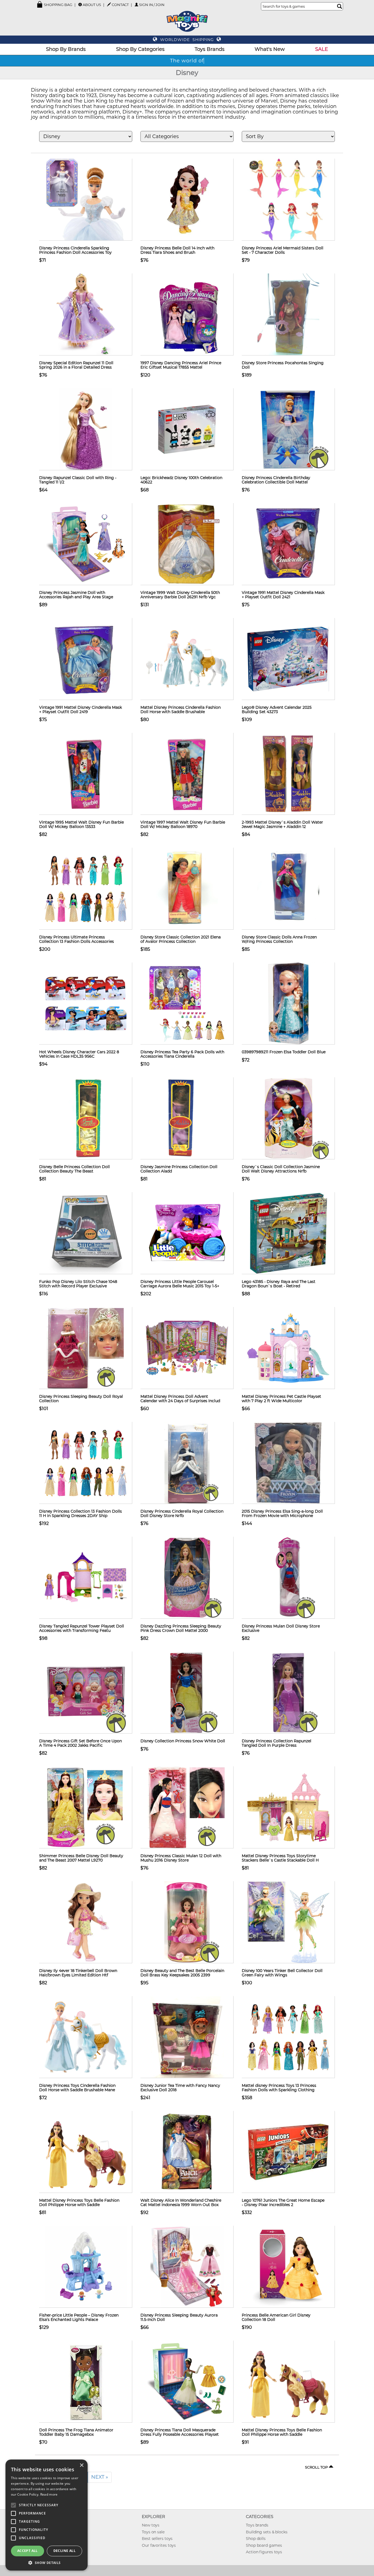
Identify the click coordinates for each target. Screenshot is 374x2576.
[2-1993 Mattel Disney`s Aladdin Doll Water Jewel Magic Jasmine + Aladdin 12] (288, 774)
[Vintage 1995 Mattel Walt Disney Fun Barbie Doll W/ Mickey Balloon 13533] (86, 774)
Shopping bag (58, 5)
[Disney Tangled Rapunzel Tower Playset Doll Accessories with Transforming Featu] (86, 1577)
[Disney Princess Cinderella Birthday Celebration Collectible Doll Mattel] (288, 429)
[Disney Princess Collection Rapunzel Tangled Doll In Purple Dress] (288, 1692)
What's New (270, 49)
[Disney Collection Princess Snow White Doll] (187, 1692)
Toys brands (257, 2525)
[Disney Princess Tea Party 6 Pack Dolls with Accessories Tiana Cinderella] (187, 1003)
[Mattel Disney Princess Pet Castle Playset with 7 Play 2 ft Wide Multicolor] (288, 1348)
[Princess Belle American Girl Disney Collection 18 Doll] (288, 2266)
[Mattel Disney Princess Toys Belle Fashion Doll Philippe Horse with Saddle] (86, 2152)
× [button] (81, 2465)
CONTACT (120, 5)
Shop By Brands (66, 49)
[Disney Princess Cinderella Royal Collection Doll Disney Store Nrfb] (187, 1463)
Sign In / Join (152, 5)
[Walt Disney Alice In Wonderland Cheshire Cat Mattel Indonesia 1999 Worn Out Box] (187, 2152)
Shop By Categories (140, 49)
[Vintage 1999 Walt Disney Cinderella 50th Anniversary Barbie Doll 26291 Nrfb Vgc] (187, 544)
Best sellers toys (157, 2539)
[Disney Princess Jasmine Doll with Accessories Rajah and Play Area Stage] (86, 544)
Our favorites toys (159, 2545)
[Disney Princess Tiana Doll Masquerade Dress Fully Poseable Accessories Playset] (187, 2381)
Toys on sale (153, 2532)
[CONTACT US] (109, 4)
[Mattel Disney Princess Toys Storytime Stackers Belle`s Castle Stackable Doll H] (288, 1807)
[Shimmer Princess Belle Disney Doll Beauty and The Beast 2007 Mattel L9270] (86, 1807)
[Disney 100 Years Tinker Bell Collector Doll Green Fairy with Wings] (288, 1922)
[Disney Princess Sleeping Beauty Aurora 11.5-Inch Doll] (187, 2266)
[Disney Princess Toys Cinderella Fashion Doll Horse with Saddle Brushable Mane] (86, 2037)
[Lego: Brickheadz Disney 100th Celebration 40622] (187, 429)
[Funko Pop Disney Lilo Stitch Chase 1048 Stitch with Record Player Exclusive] (86, 1233)
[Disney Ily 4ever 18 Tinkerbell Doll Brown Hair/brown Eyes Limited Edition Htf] (86, 1922)
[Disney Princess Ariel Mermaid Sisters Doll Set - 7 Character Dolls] (288, 199)
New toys (151, 2525)
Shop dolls (256, 2539)
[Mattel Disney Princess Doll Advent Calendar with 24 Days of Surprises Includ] (187, 1348)
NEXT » (100, 2477)
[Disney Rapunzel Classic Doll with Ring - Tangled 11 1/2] (86, 429)
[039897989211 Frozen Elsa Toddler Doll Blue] (288, 1003)
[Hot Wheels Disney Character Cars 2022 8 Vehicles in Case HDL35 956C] (86, 1003)
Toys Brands (210, 49)
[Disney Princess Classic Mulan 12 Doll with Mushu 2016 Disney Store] (187, 1807)
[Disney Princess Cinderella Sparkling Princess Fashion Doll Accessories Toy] (86, 199)
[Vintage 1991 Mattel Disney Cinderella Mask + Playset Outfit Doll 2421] (288, 544)
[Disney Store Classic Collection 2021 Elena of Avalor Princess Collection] (187, 888)
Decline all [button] (64, 2551)
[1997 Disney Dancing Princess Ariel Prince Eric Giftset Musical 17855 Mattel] (187, 314)
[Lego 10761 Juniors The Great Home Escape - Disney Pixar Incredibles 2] (288, 2152)
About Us (92, 5)
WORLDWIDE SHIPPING (187, 40)
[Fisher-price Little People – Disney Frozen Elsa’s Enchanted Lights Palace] (86, 2266)
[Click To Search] (340, 6)
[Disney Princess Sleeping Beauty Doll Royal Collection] (86, 1348)
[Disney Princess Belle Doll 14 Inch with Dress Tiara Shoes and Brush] (187, 199)
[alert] (47, 2515)
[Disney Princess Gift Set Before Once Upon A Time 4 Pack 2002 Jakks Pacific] (86, 1692)
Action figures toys (264, 2552)
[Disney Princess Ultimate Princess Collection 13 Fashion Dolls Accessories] (86, 888)
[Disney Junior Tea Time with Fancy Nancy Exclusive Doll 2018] (187, 2037)
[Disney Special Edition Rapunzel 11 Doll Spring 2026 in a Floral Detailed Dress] (86, 314)
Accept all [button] (28, 2551)
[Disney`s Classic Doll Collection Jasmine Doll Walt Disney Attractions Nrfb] (288, 1118)
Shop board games (264, 2545)
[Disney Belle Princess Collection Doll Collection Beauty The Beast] (86, 1118)
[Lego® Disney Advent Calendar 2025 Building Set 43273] (288, 659)
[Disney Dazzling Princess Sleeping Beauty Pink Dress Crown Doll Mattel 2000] (187, 1577)
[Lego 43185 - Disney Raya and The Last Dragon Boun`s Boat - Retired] (288, 1233)
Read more (49, 2494)
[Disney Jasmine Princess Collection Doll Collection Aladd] (187, 1118)
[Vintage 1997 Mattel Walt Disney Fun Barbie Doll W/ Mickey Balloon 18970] (187, 774)
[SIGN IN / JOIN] (136, 5)
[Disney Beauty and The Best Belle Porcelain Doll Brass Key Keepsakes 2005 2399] (187, 1922)
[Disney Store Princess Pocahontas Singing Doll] (288, 314)
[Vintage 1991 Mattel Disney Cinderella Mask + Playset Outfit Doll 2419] (86, 659)
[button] (47, 2562)
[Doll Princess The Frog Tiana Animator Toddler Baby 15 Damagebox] (86, 2381)
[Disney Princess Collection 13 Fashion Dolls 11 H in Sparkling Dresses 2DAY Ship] (86, 1463)
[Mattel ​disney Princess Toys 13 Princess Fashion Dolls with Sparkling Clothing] (288, 2037)
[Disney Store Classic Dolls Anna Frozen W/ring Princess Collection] (288, 888)
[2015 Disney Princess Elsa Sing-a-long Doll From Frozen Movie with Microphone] (288, 1463)
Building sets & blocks (267, 2532)
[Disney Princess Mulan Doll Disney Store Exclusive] (288, 1577)
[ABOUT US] (80, 5)
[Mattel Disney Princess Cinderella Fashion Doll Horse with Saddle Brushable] (187, 659)
